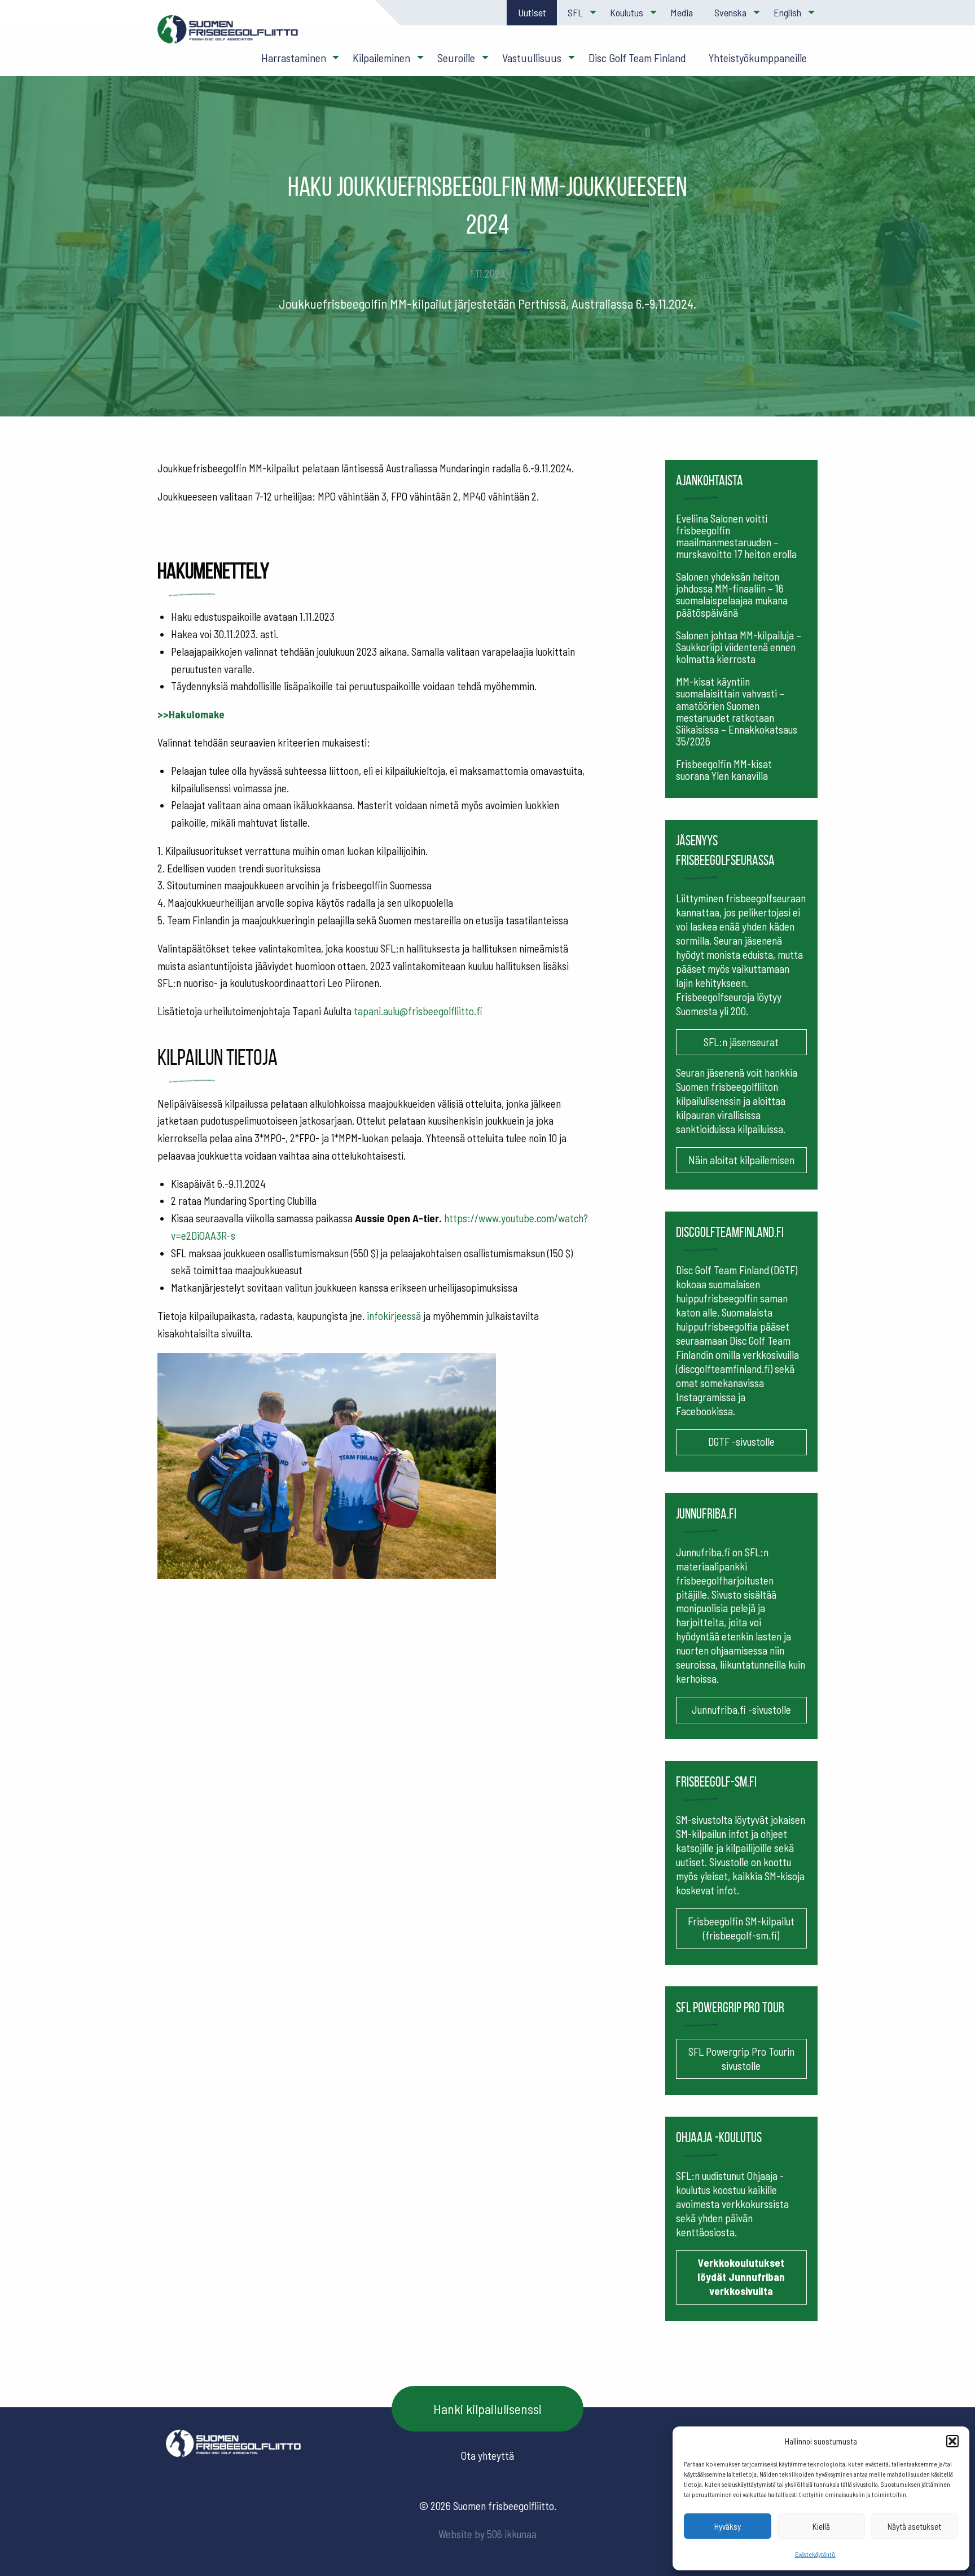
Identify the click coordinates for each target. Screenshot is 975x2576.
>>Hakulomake (191, 714)
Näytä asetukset (914, 2526)
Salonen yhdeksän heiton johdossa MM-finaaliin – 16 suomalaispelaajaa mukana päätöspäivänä (732, 594)
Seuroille (456, 58)
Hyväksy (728, 2526)
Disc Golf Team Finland (637, 58)
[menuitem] (532, 13)
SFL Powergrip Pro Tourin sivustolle (741, 2059)
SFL (575, 12)
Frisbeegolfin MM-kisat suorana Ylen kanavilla (724, 770)
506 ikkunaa (512, 2534)
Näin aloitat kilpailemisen (741, 1160)
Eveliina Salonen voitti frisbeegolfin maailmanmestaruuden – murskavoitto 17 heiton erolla (736, 536)
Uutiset (532, 12)
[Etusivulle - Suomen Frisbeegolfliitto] (228, 35)
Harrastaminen (294, 58)
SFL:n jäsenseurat (741, 1042)
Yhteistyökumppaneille (757, 58)
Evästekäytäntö (815, 2554)
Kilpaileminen (381, 58)
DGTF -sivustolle (741, 1441)
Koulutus (627, 12)
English (787, 12)
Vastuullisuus (532, 58)
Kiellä (821, 2526)
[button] (952, 2441)
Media (682, 12)
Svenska (730, 12)
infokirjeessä (394, 1316)
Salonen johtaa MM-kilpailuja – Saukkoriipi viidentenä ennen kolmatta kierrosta (739, 647)
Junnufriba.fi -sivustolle (741, 1710)
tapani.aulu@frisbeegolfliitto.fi (417, 1011)
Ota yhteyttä (488, 2456)
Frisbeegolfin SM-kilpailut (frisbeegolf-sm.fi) (741, 1928)
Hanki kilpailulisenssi (488, 2409)
